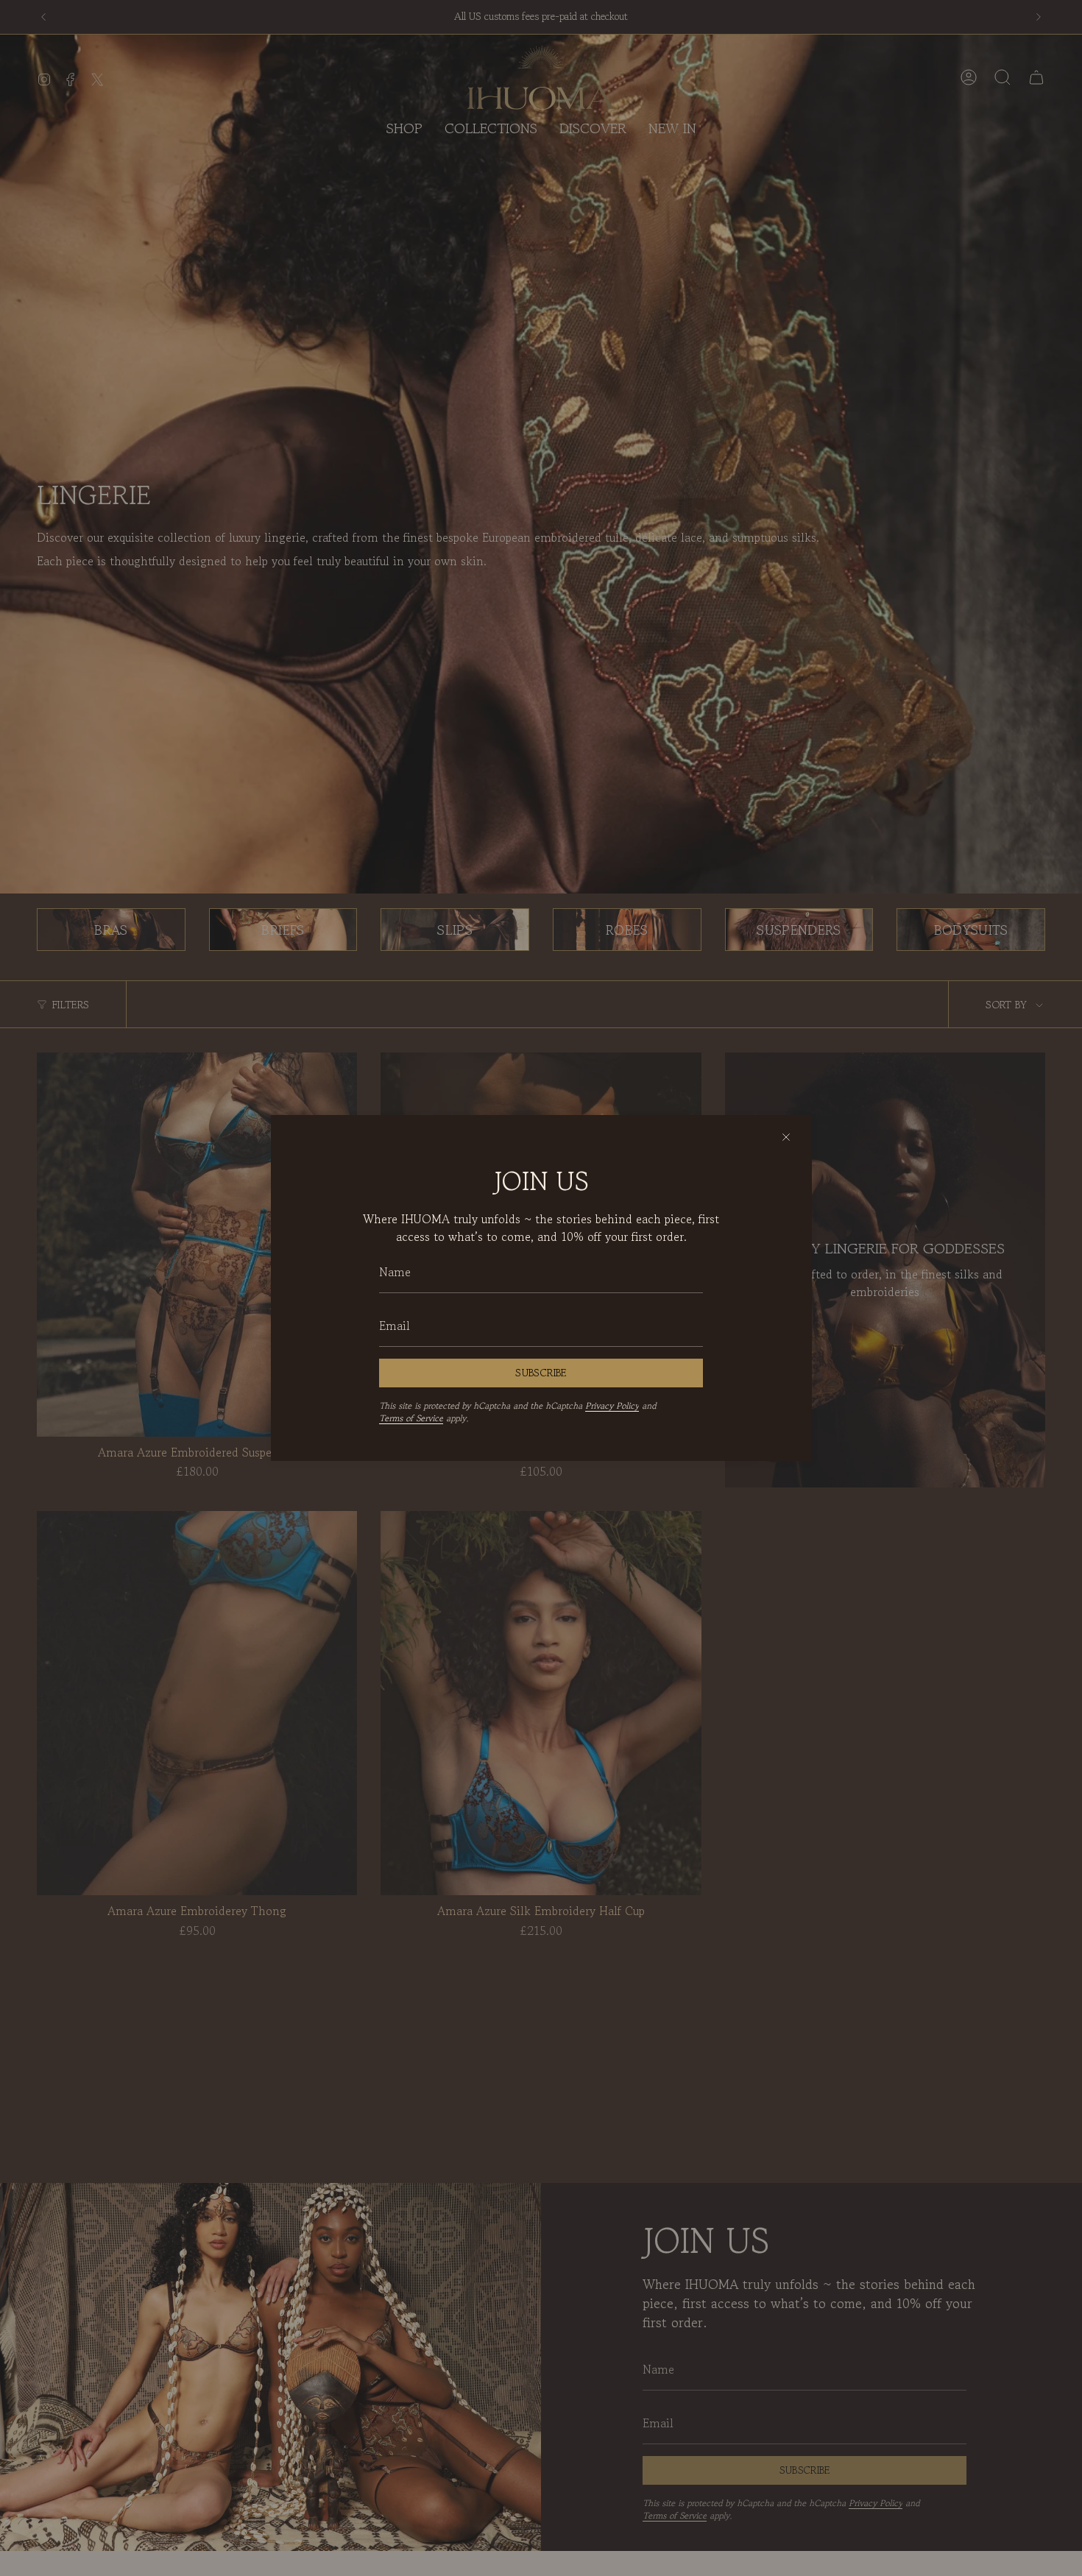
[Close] (786, 1137)
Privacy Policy (612, 1405)
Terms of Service (411, 1418)
